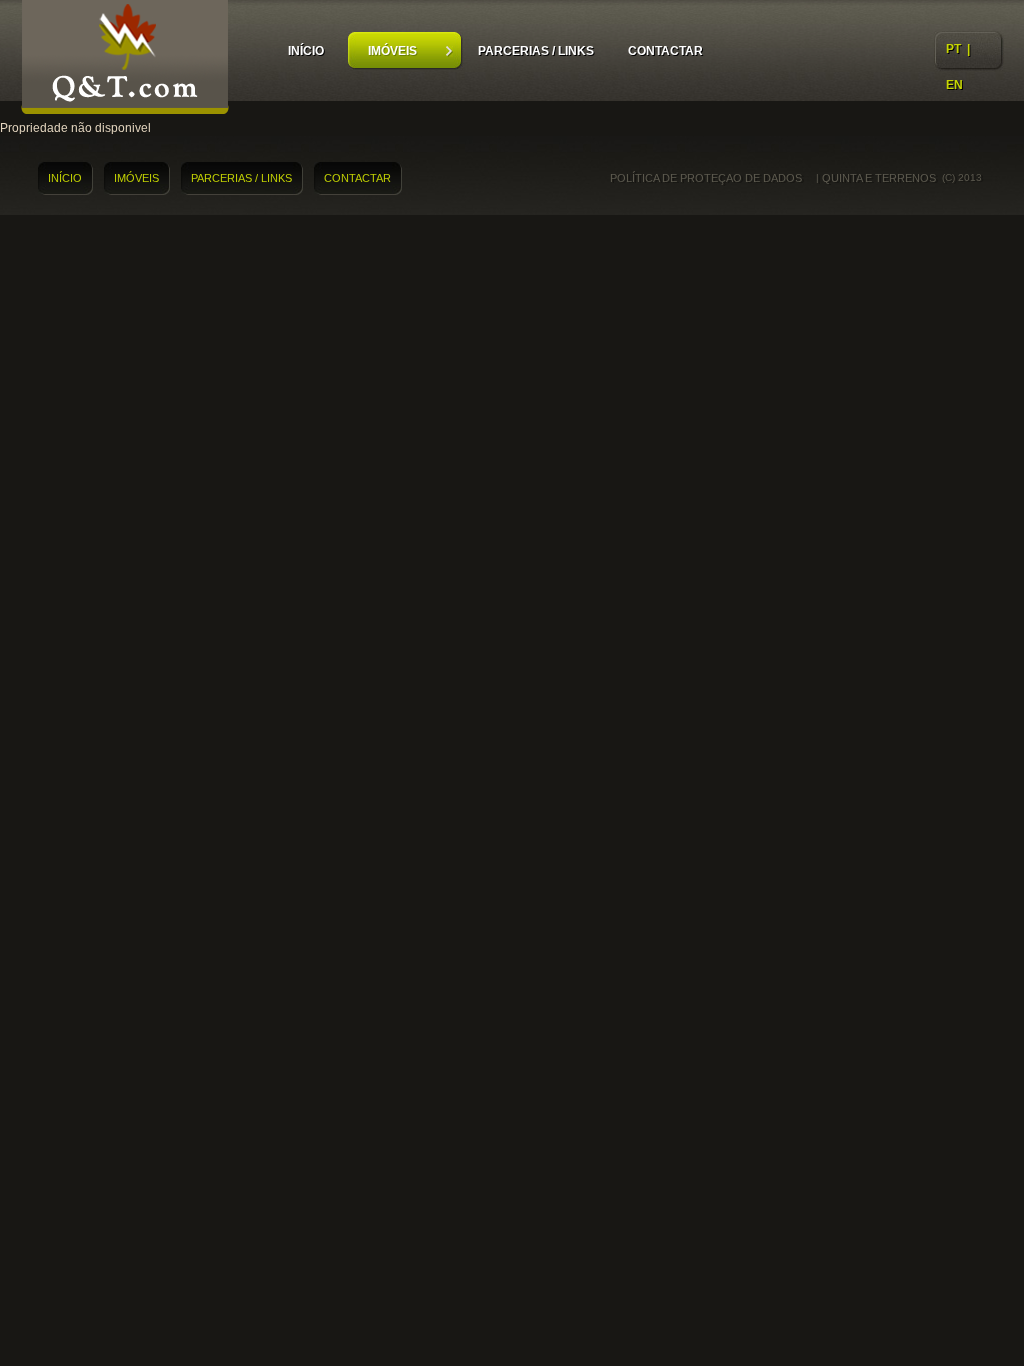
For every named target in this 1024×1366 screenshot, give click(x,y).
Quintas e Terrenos (125, 60)
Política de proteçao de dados (706, 178)
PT (953, 49)
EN (954, 85)
